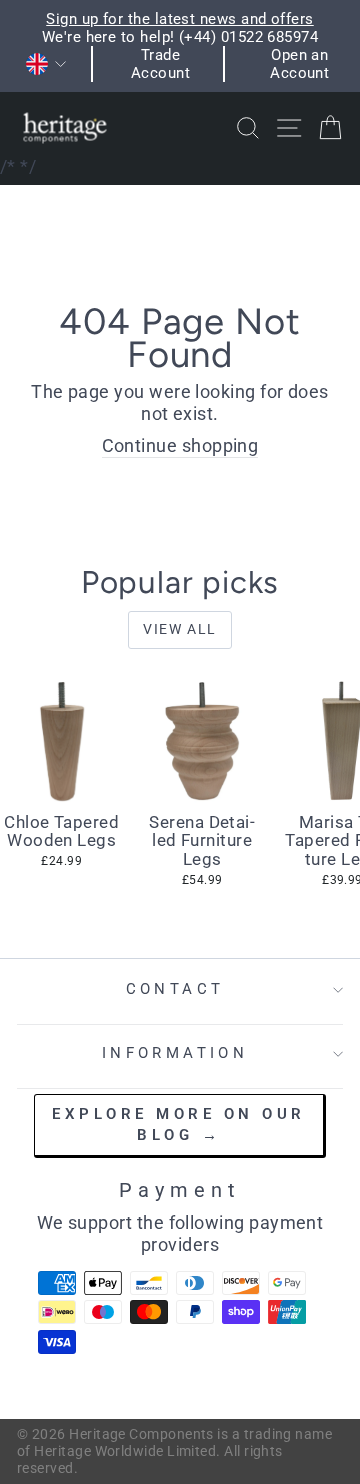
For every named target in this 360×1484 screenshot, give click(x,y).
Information (175, 1053)
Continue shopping (180, 445)
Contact (175, 989)
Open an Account (299, 64)
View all (180, 629)
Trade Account (160, 64)
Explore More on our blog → (179, 1124)
